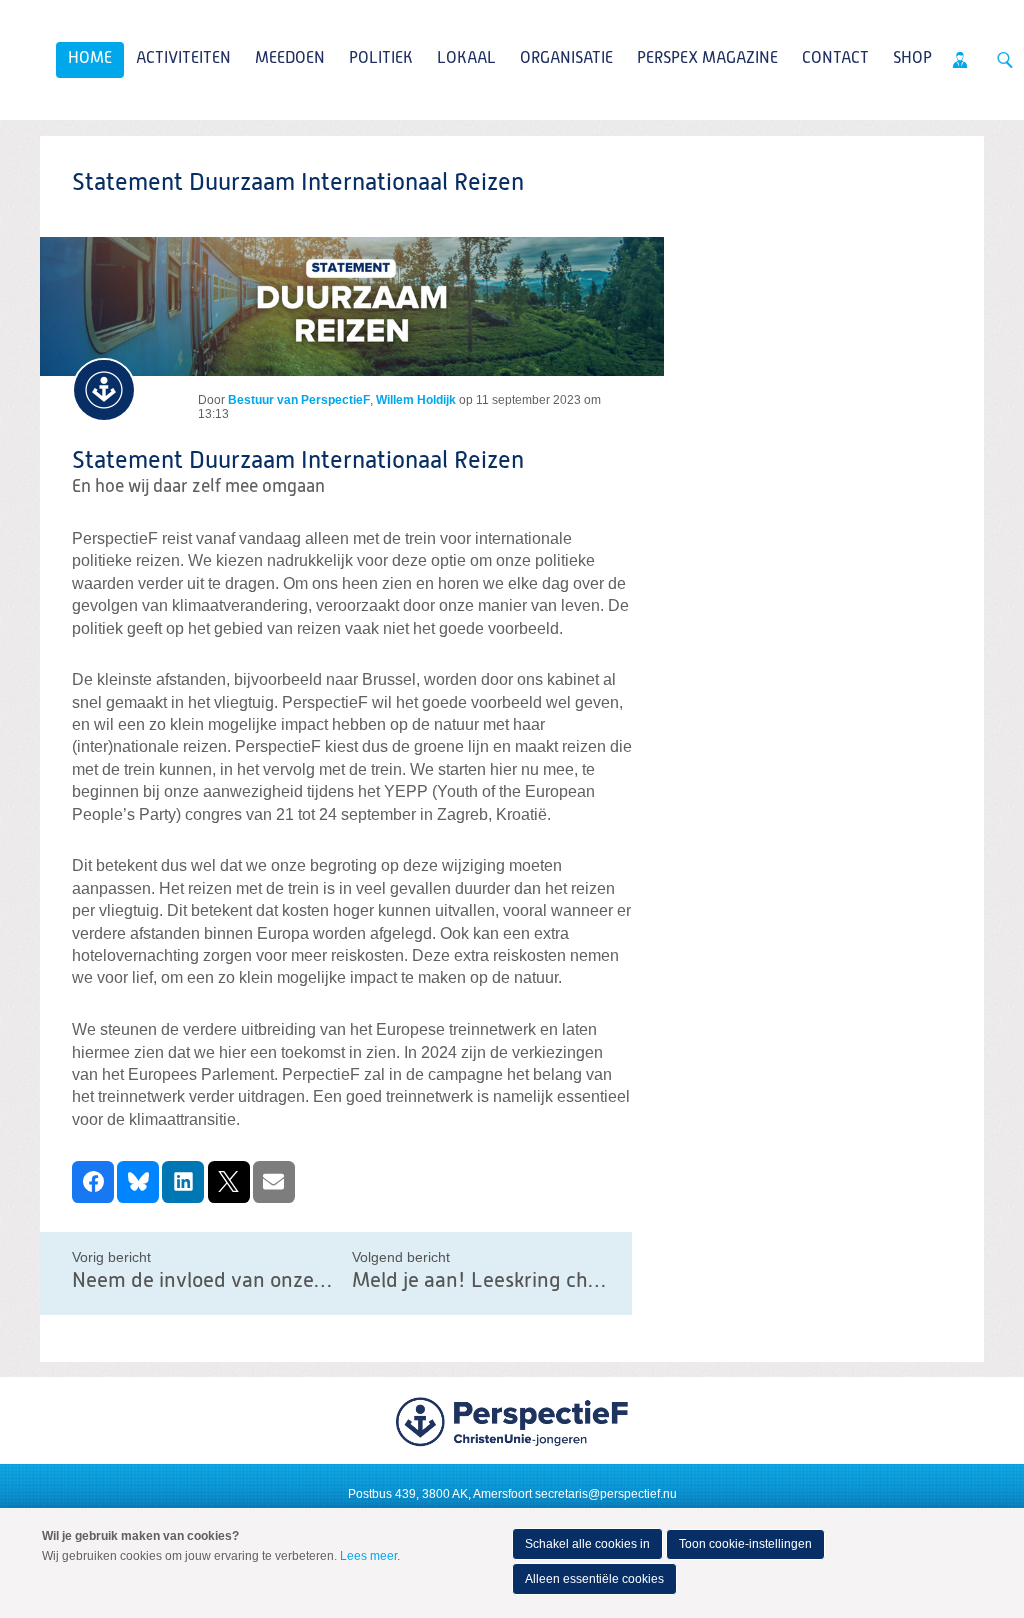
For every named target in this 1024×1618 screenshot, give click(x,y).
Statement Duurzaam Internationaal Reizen (298, 461)
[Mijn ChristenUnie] (960, 60)
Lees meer (368, 1556)
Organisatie (566, 59)
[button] (93, 1182)
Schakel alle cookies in (587, 1544)
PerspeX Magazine (707, 59)
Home (90, 59)
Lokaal (466, 59)
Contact (835, 59)
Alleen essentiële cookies (594, 1579)
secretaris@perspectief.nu (606, 1494)
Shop (912, 59)
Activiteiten (183, 59)
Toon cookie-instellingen (745, 1544)
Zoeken (1005, 60)
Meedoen (290, 59)
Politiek (381, 59)
